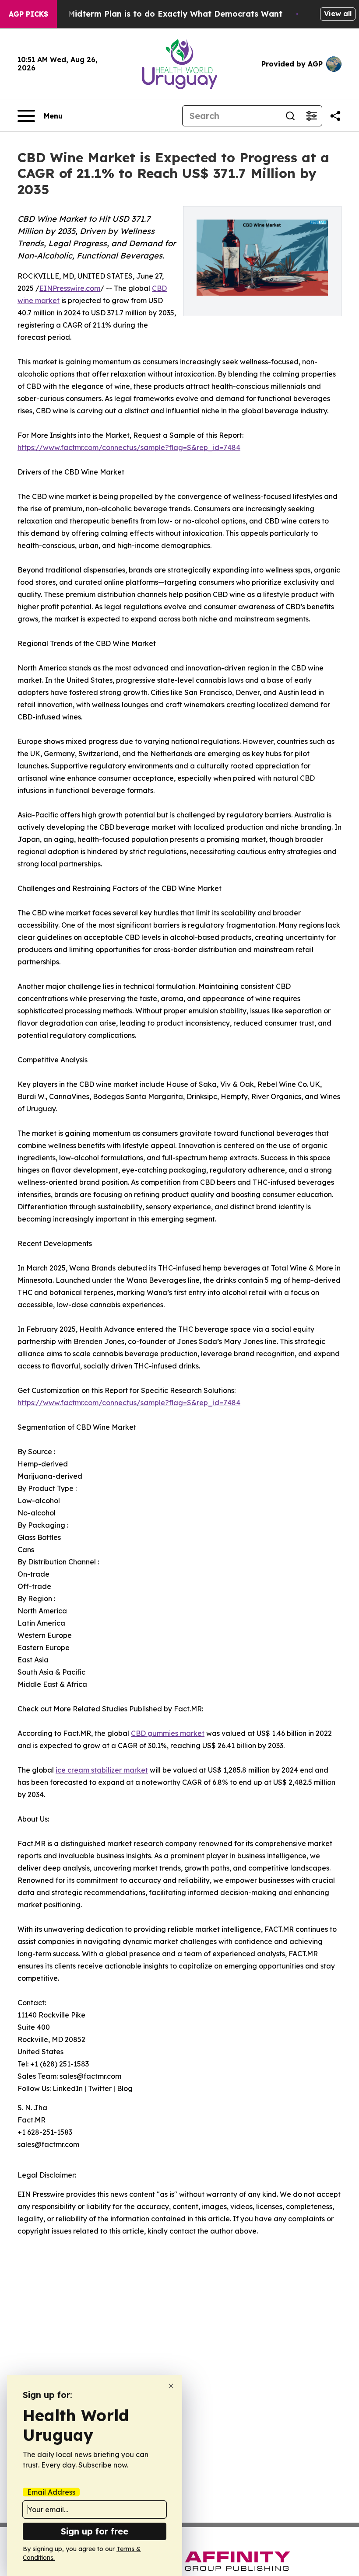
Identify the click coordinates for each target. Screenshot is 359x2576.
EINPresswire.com (70, 288)
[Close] (171, 2386)
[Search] (290, 116)
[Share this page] (335, 116)
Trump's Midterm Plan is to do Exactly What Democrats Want (158, 14)
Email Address (51, 2492)
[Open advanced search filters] (311, 116)
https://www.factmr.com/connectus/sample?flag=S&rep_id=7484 (129, 447)
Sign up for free (95, 2531)
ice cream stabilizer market (102, 1770)
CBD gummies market (168, 1733)
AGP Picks (28, 14)
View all (338, 14)
